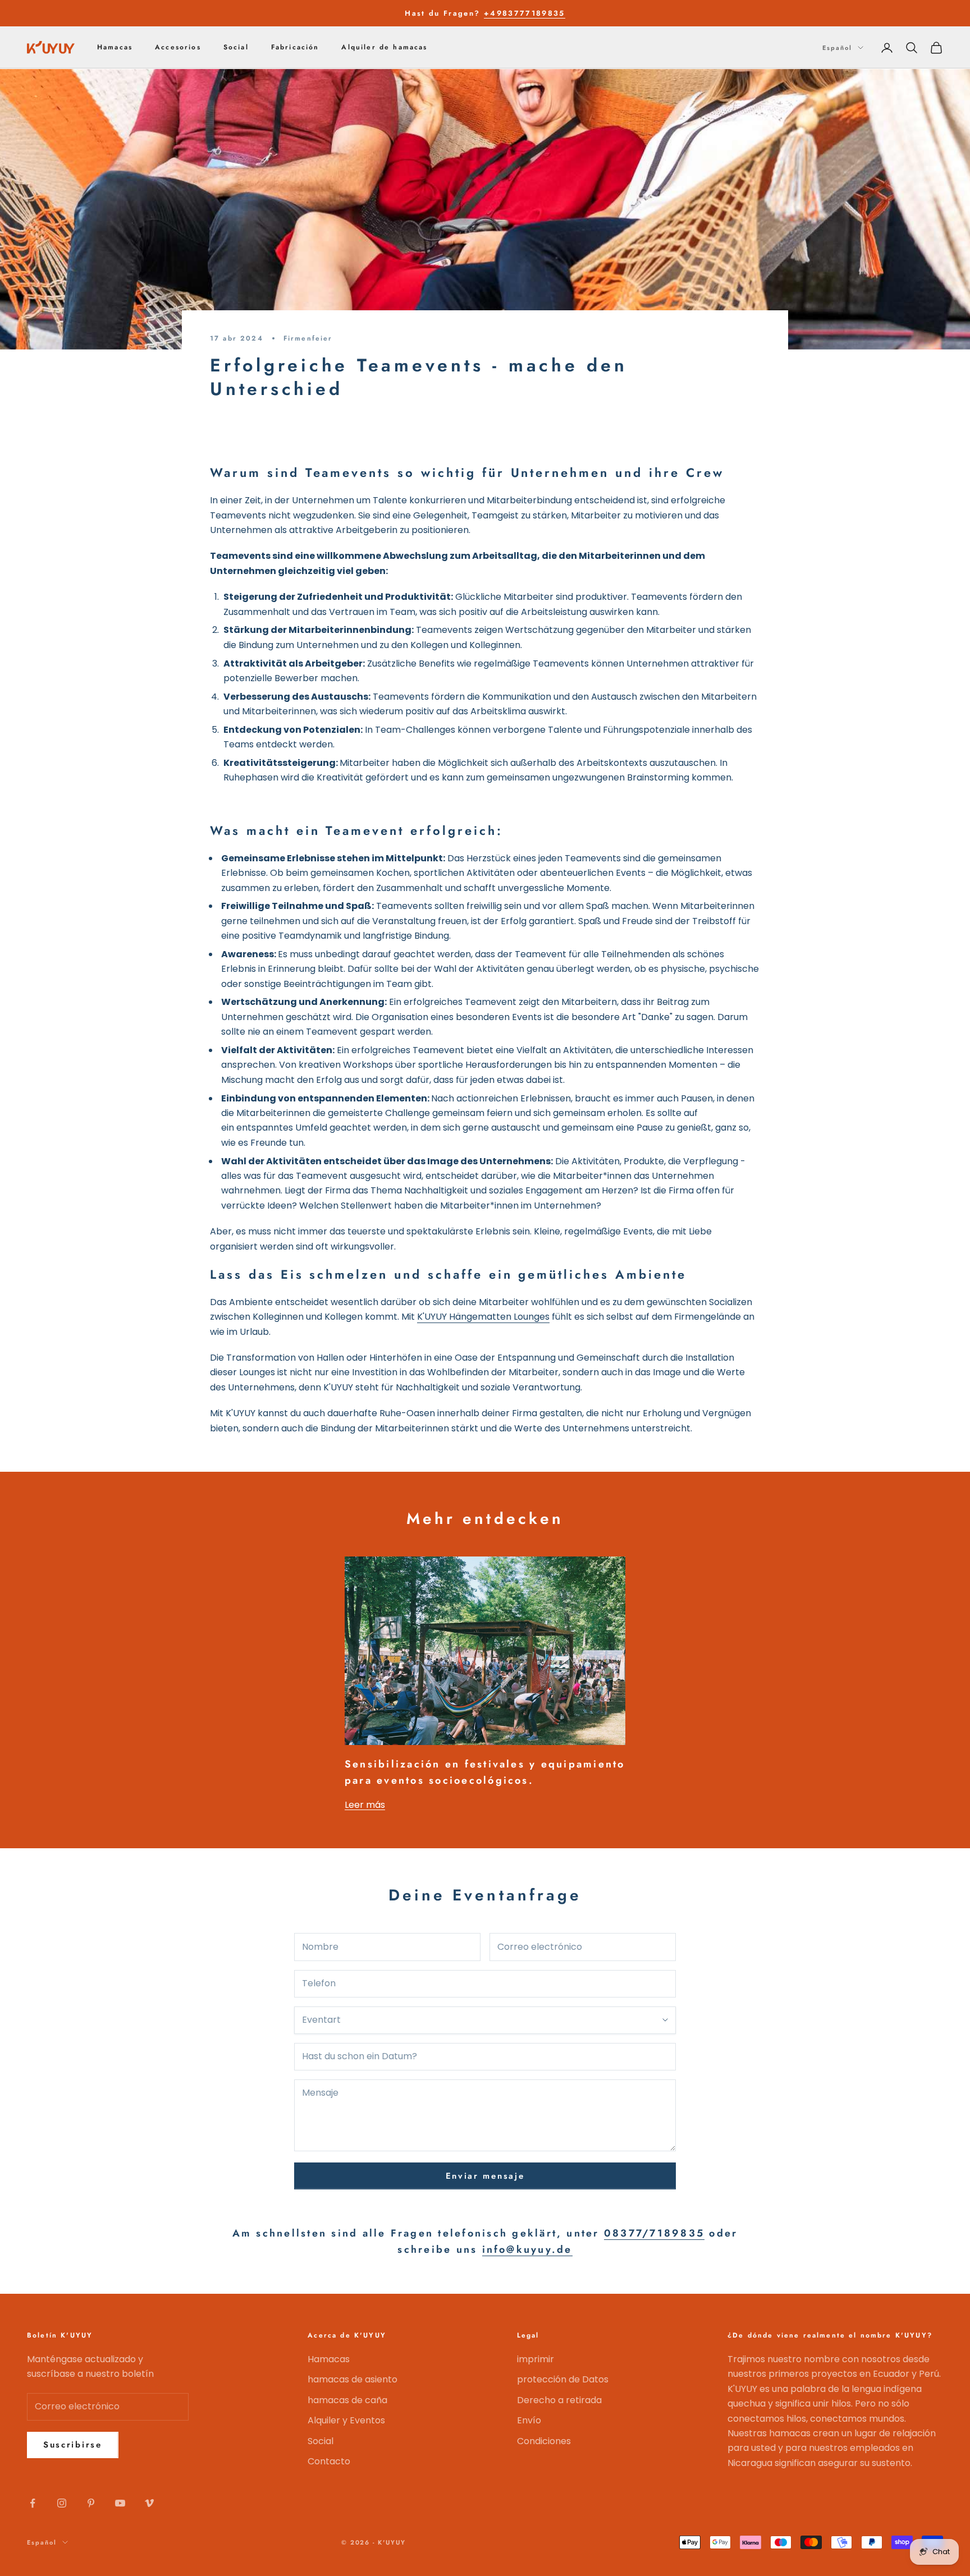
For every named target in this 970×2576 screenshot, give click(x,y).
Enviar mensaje (485, 2176)
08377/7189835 (654, 2233)
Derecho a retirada (559, 2400)
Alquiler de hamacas (384, 48)
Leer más (365, 1805)
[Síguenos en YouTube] (120, 2503)
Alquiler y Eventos (346, 2420)
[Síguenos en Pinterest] (91, 2503)
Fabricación (295, 48)
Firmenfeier (308, 338)
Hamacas (115, 48)
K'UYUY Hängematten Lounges (483, 1317)
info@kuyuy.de (527, 2249)
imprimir (536, 2359)
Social (236, 48)
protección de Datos (563, 2379)
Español (837, 48)
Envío (529, 2420)
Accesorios (178, 48)
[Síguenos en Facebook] (33, 2503)
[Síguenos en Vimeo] (149, 2503)
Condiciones (544, 2441)
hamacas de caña (347, 2400)
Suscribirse (73, 2445)
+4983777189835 (525, 13)
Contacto (329, 2461)
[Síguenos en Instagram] (62, 2503)
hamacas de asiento (353, 2379)
